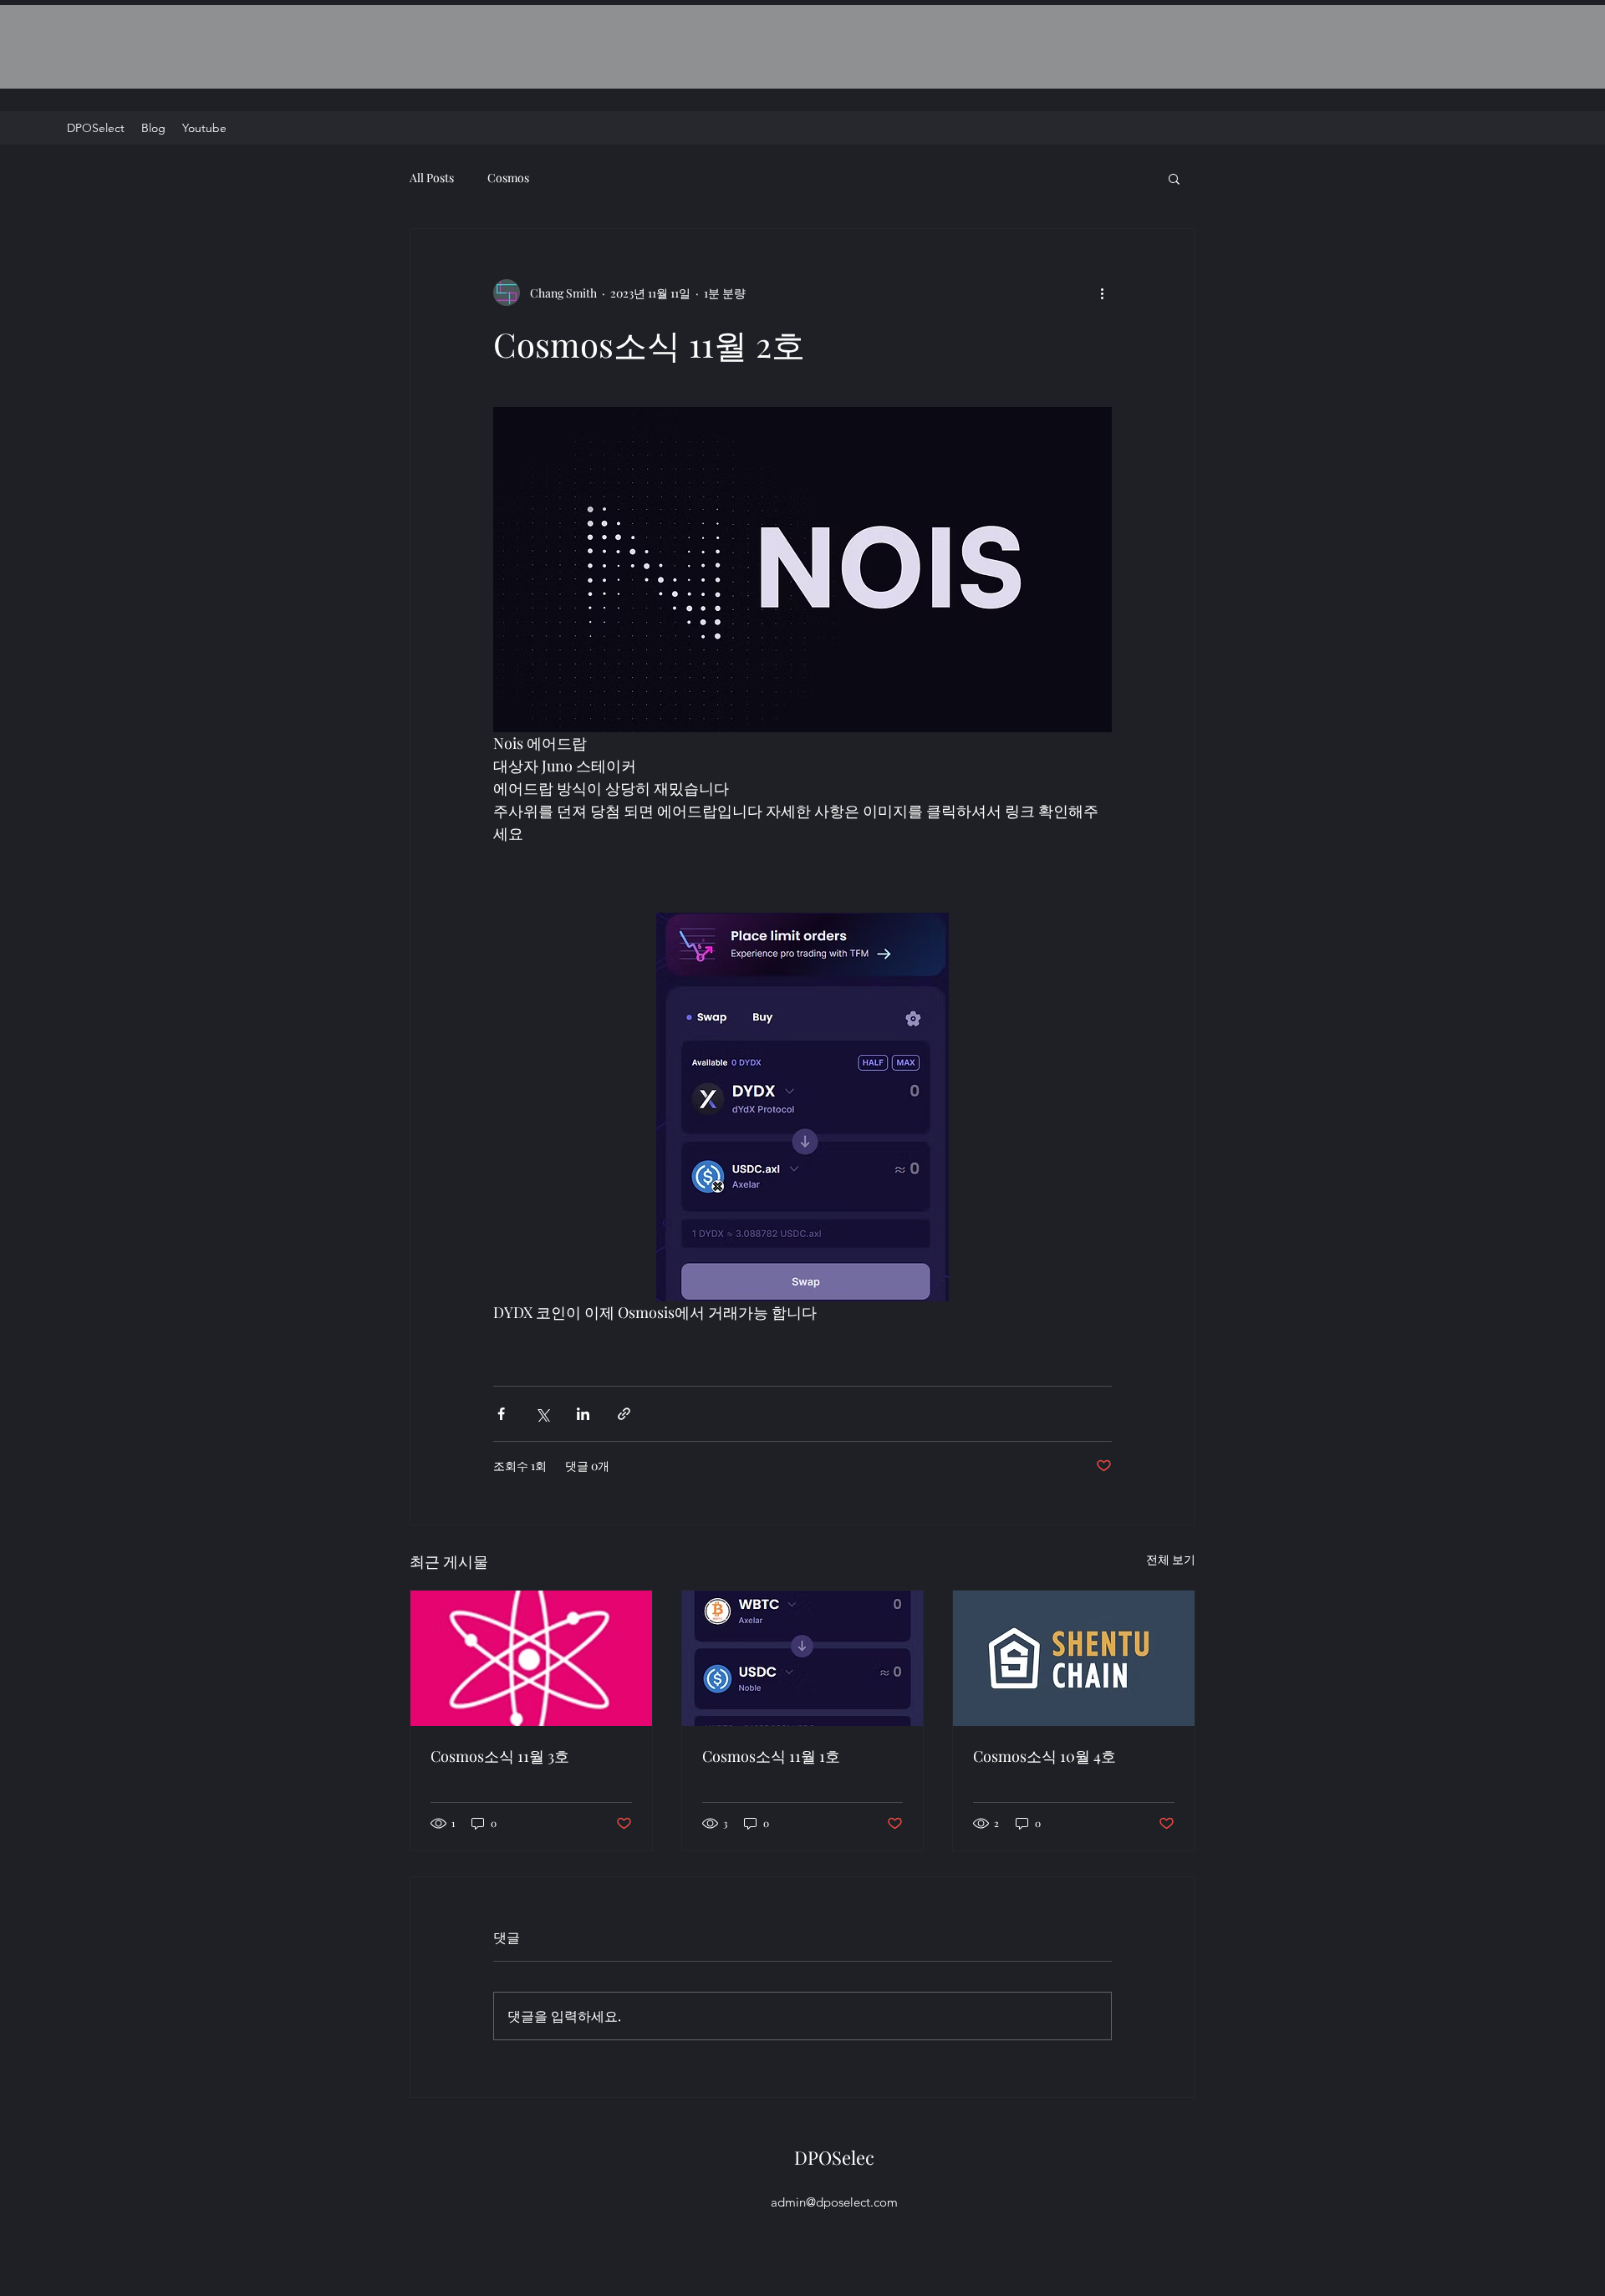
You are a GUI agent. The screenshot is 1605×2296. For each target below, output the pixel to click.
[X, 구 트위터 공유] (542, 1414)
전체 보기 (1171, 1559)
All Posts (432, 178)
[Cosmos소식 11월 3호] (531, 1658)
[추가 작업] (1102, 293)
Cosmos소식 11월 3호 (500, 1756)
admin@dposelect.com (834, 2202)
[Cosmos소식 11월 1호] (803, 1658)
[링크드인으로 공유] (583, 1414)
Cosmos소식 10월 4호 (1045, 1756)
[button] (1174, 178)
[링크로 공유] (624, 1414)
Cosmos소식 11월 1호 (771, 1756)
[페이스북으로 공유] (501, 1414)
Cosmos (508, 178)
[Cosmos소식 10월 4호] (1074, 1658)
